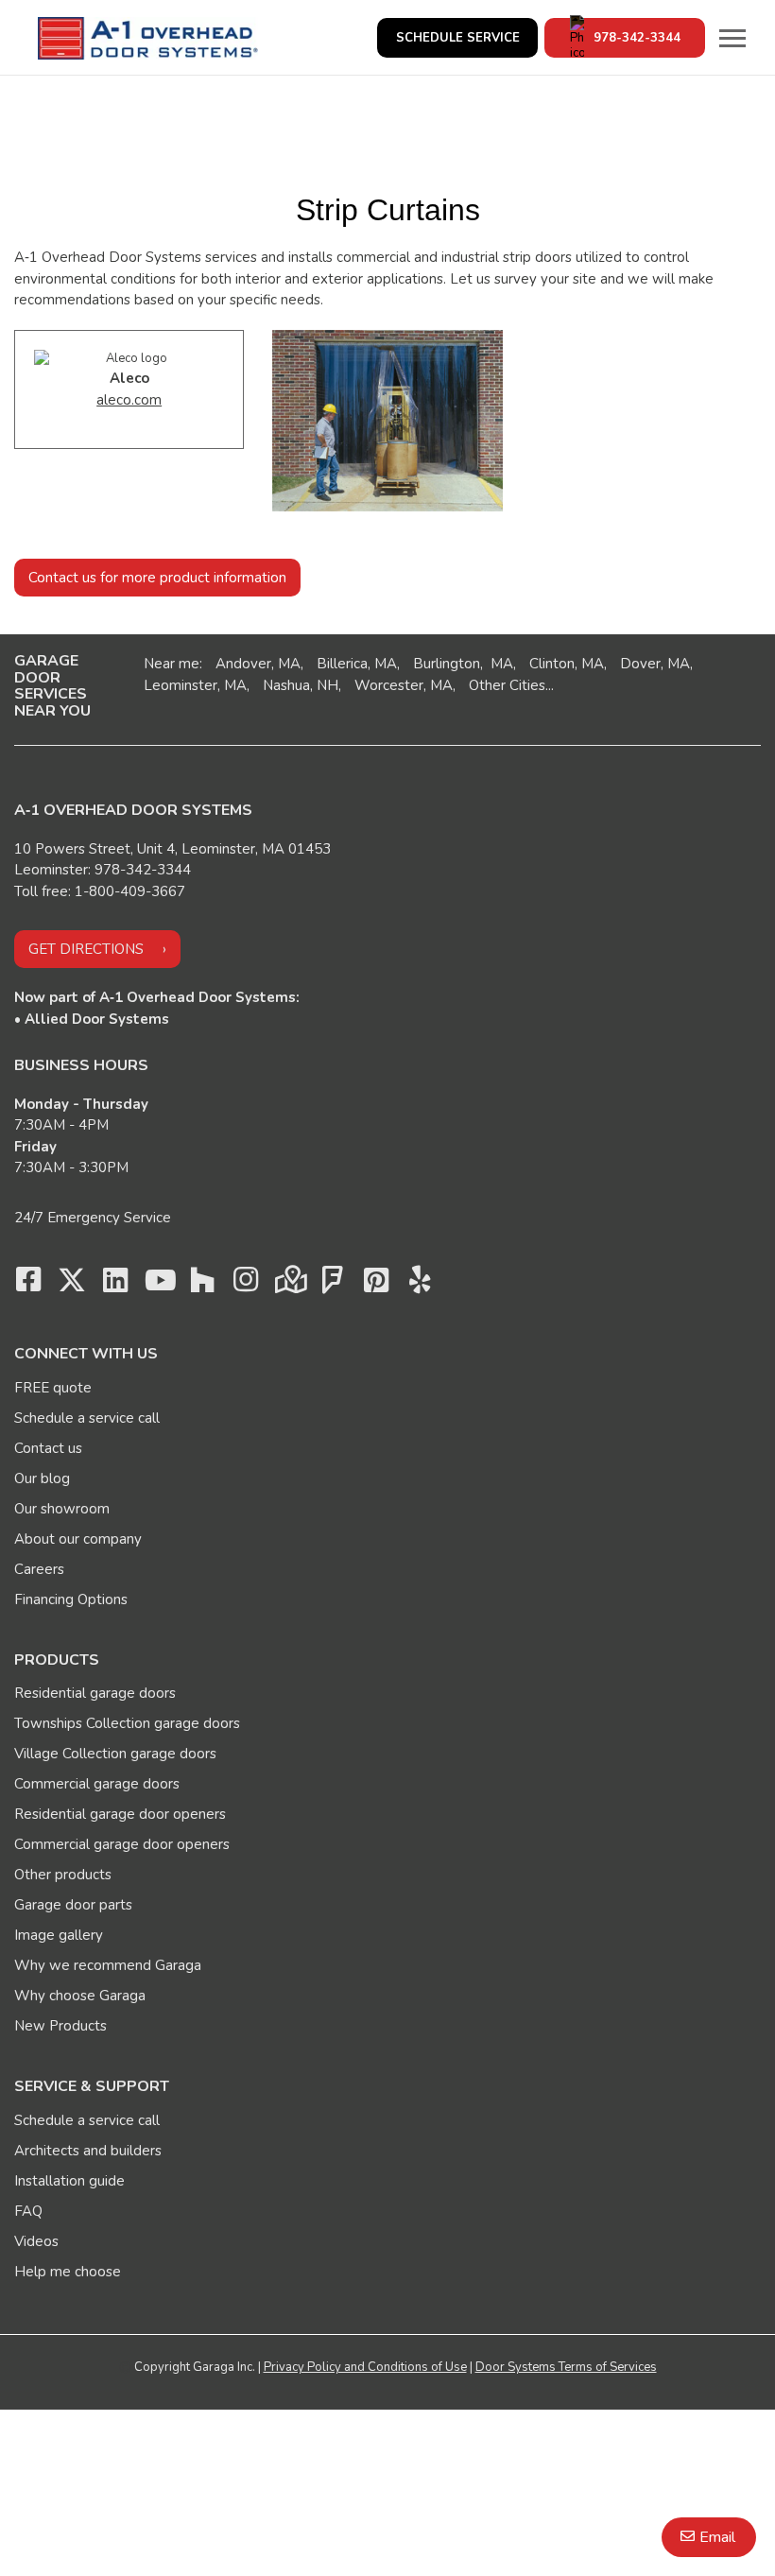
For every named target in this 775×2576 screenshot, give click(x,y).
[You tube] (159, 1285)
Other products (63, 1875)
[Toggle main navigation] (732, 38)
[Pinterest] (376, 1285)
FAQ (28, 2211)
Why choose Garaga (80, 1996)
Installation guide (69, 2181)
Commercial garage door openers (122, 1844)
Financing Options (71, 1599)
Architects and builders (88, 2151)
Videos (36, 2241)
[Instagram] (246, 1285)
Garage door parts (73, 1905)
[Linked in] (115, 1285)
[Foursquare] (333, 1285)
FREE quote (53, 1388)
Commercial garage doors (97, 1784)
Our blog (42, 1478)
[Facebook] (28, 1285)
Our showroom (62, 1509)
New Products (60, 2026)
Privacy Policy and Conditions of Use (365, 2367)
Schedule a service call (87, 1418)
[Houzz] (202, 1285)
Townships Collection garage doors (127, 1723)
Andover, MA (258, 664)
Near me (172, 664)
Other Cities (507, 685)
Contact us (48, 1448)
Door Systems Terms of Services (566, 2367)
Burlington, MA (463, 664)
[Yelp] (420, 1285)
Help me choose (68, 2272)
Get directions (86, 949)
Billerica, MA (357, 664)
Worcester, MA (404, 685)
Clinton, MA (567, 664)
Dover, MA (655, 664)
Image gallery (59, 1935)
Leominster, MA (195, 685)
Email (717, 2537)
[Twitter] (72, 1285)
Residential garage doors (95, 1693)
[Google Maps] (289, 1285)
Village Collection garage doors (115, 1754)
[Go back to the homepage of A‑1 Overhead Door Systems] (148, 38)
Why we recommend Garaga (108, 1965)
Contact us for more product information (157, 578)
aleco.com (129, 400)
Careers (39, 1569)
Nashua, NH (301, 685)
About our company (78, 1539)
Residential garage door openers (120, 1814)
